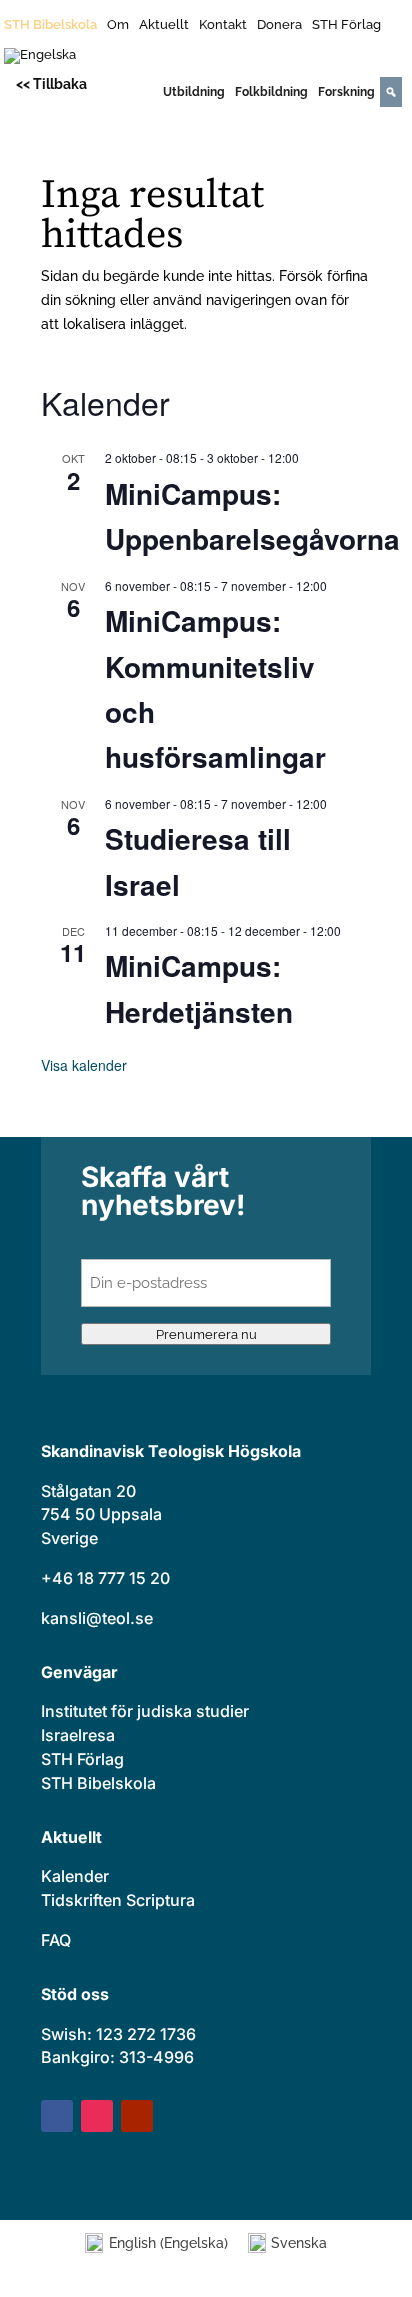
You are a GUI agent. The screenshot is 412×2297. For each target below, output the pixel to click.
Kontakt (223, 25)
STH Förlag (346, 25)
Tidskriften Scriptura (118, 1900)
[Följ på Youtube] (137, 2116)
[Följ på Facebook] (57, 2116)
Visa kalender (84, 1065)
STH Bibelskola (50, 25)
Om (118, 25)
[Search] (391, 92)
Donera (279, 25)
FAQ (56, 1940)
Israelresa (78, 1735)
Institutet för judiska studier (145, 1711)
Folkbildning (271, 92)
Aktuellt (164, 25)
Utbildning (194, 92)
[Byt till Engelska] (40, 60)
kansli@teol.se (97, 1618)
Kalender (75, 1876)
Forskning (346, 92)
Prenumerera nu (206, 1334)
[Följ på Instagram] (97, 2116)
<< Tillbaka (51, 84)
